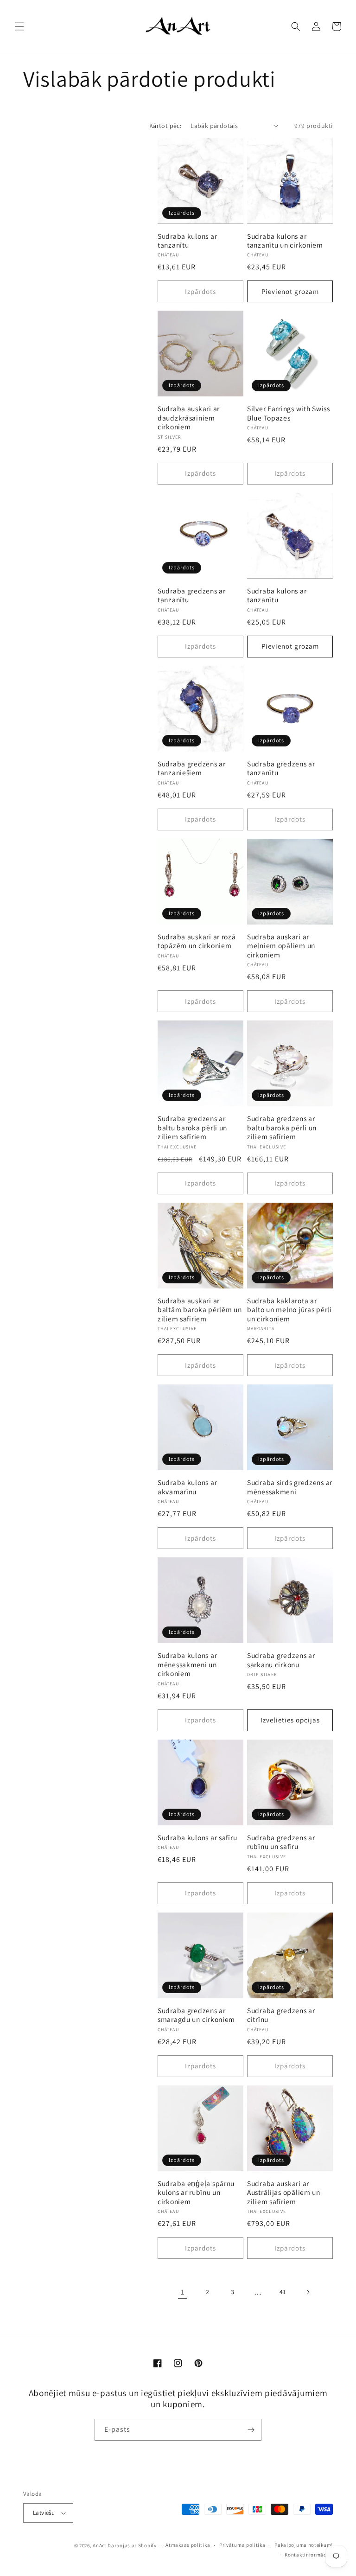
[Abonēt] (251, 2430)
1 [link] (183, 2292)
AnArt (100, 2545)
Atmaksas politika (188, 2545)
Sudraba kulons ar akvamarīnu (187, 1487)
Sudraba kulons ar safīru (197, 1838)
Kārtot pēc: (165, 126)
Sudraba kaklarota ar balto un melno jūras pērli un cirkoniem (289, 1310)
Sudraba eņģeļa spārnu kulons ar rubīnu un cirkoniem (196, 2193)
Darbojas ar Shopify (132, 2545)
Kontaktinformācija (309, 2555)
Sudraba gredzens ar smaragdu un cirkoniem (196, 2015)
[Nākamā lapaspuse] (308, 2292)
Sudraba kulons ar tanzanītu (187, 241)
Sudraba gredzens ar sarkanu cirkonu (281, 1660)
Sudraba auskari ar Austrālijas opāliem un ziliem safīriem (284, 2193)
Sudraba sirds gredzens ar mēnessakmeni (290, 1487)
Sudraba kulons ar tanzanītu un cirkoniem (285, 241)
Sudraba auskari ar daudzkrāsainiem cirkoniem (189, 418)
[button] (19, 26)
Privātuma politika (242, 2545)
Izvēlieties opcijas (290, 1720)
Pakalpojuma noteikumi (304, 2545)
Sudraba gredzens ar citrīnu (281, 2015)
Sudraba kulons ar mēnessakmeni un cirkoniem (187, 1664)
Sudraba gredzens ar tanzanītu (192, 595)
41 (283, 2292)
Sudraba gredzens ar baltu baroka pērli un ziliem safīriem (192, 1128)
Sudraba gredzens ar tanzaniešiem (192, 768)
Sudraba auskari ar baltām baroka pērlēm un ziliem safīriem (200, 1310)
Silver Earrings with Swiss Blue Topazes (289, 413)
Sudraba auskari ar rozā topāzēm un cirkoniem (197, 941)
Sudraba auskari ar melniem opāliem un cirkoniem (281, 946)
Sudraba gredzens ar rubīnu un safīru (281, 1842)
